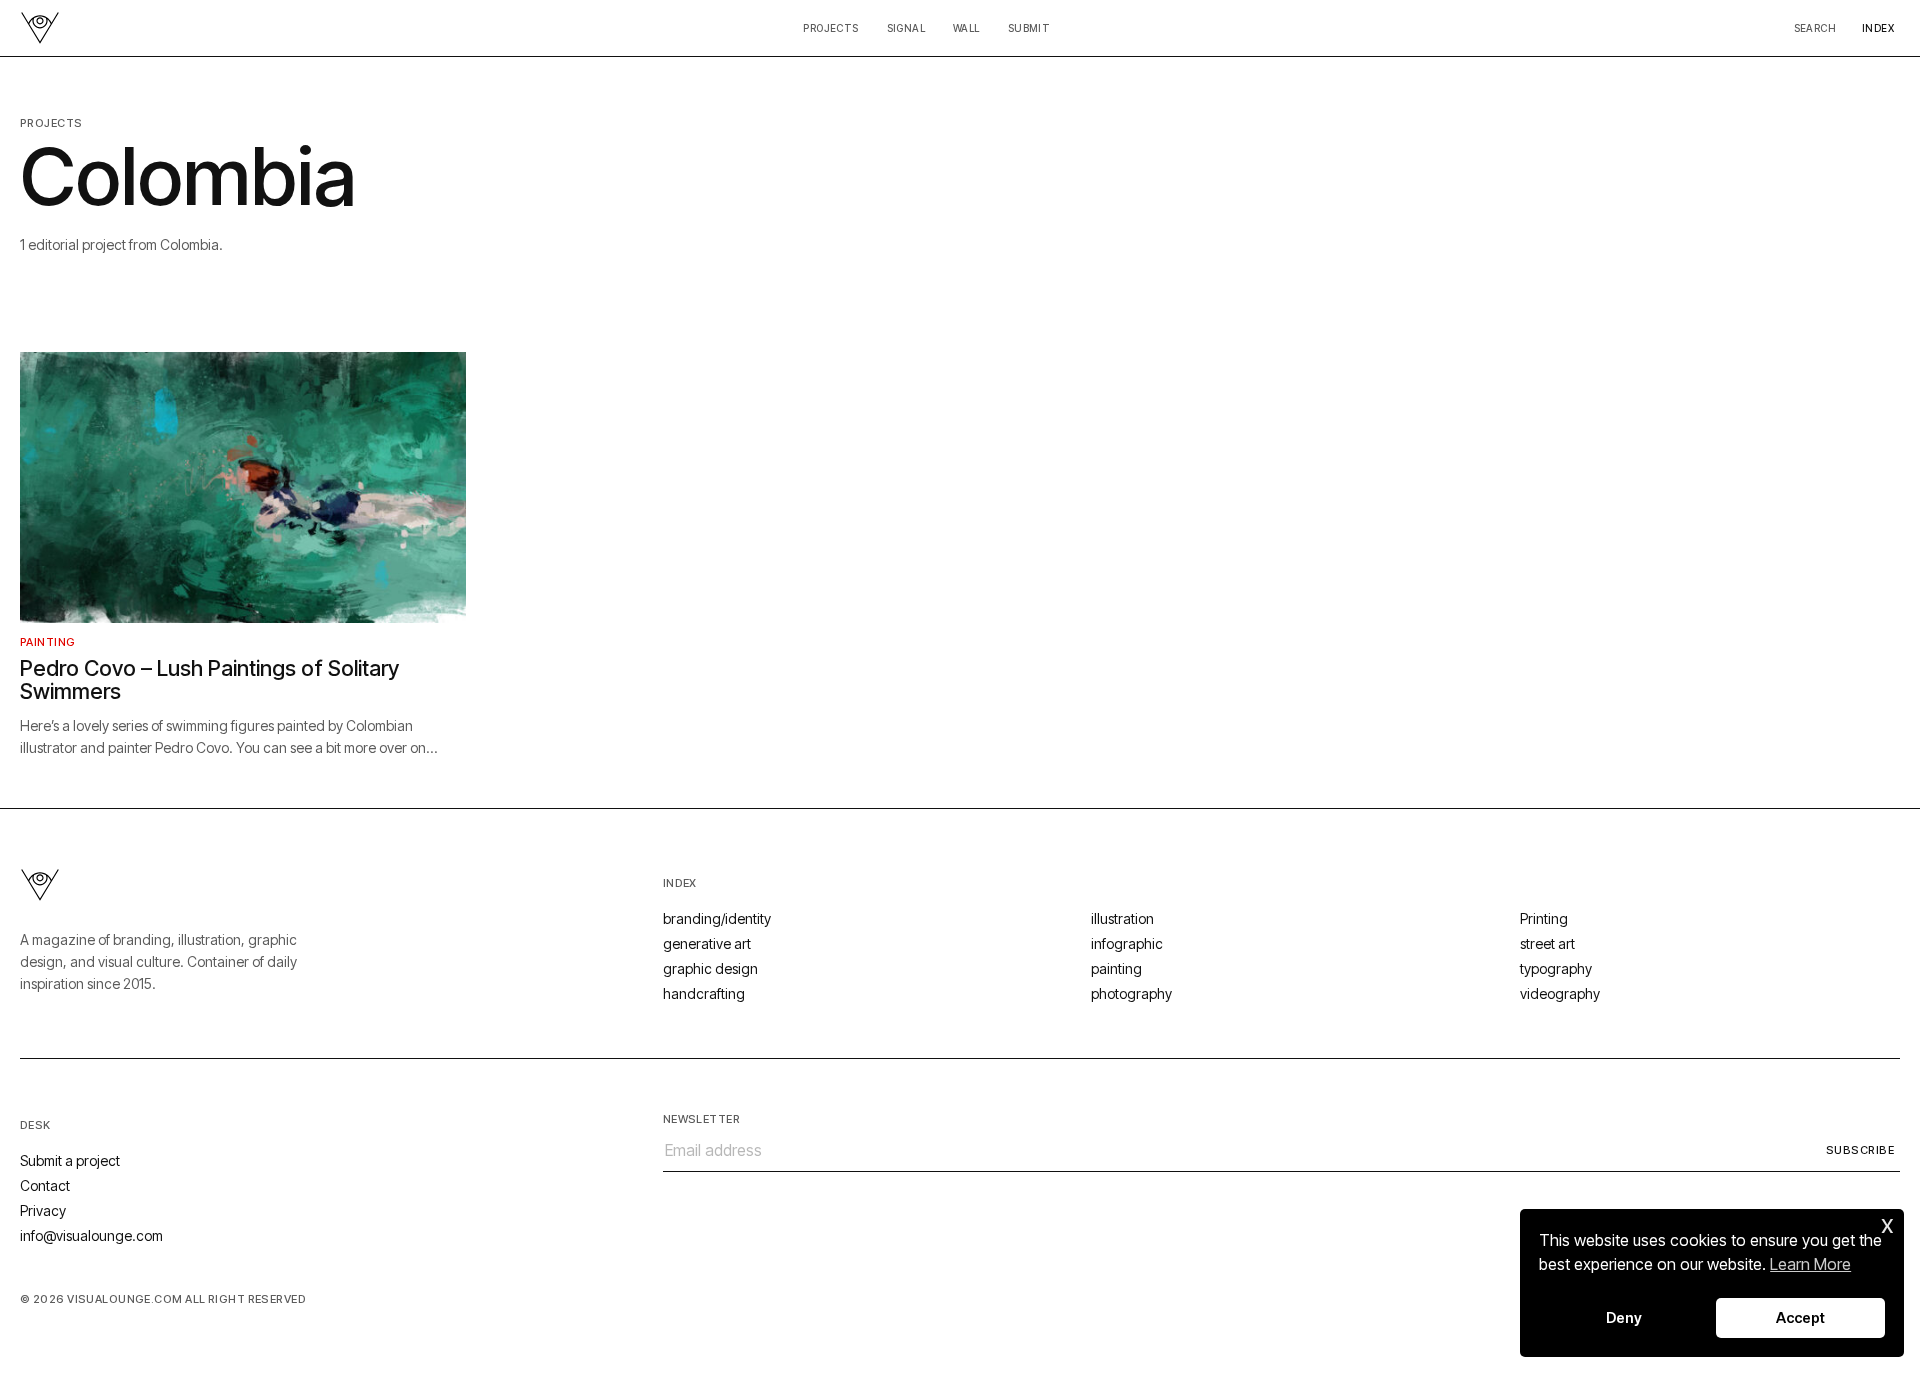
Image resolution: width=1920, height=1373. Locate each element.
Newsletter (701, 1119)
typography (1556, 968)
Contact (45, 1185)
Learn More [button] (1810, 1264)
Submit (1029, 28)
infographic (1127, 943)
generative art (707, 943)
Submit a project (70, 1160)
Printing (1544, 918)
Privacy (43, 1210)
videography (1560, 993)
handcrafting (704, 993)
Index (1878, 28)
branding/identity (717, 918)
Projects (830, 28)
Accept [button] (1800, 1317)
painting (48, 642)
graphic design (710, 968)
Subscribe (1860, 1150)
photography (1131, 993)
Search (1815, 28)
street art (1547, 943)
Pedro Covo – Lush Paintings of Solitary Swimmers (209, 679)
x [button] (1887, 1223)
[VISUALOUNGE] (40, 28)
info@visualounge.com (91, 1235)
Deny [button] (1624, 1317)
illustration (1122, 918)
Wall (966, 28)
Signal (906, 28)
